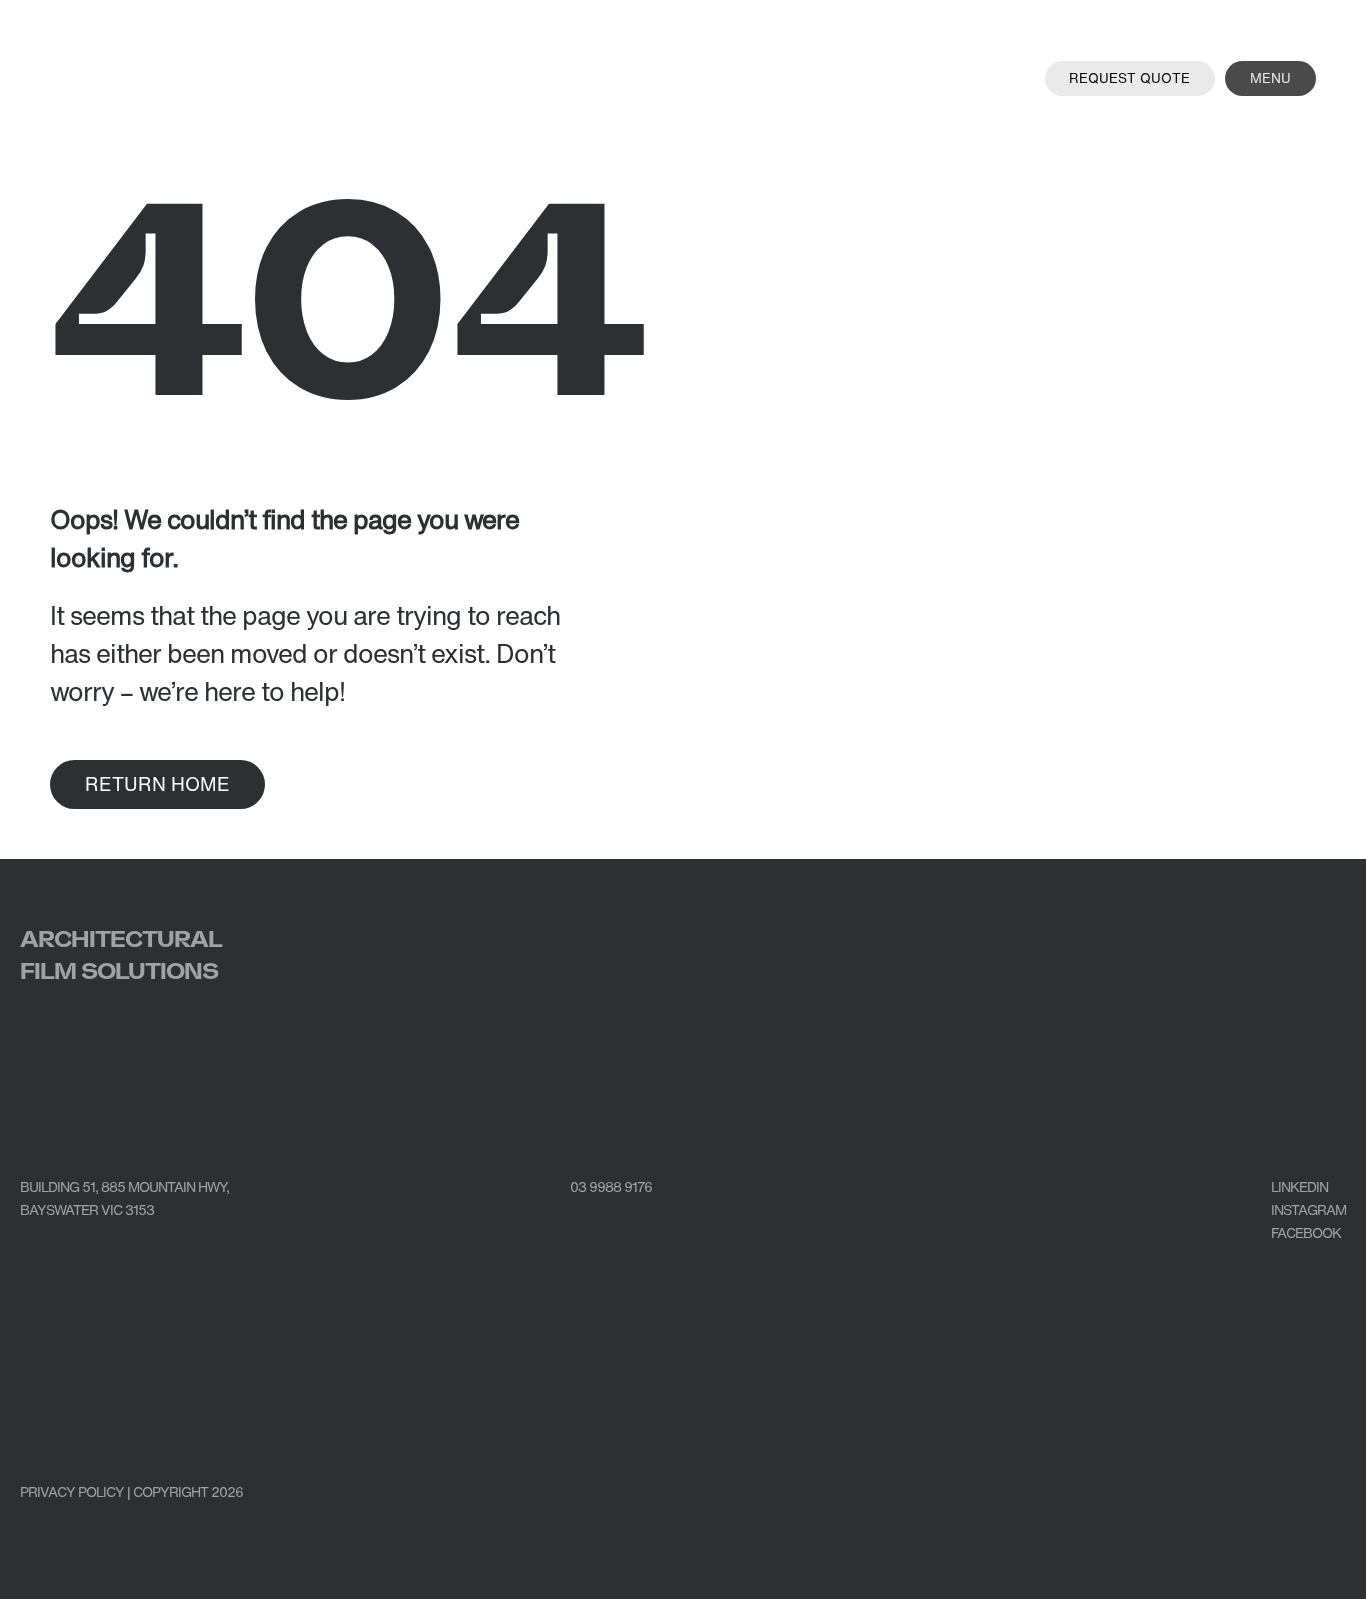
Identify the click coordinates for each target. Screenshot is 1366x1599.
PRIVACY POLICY (72, 1491)
